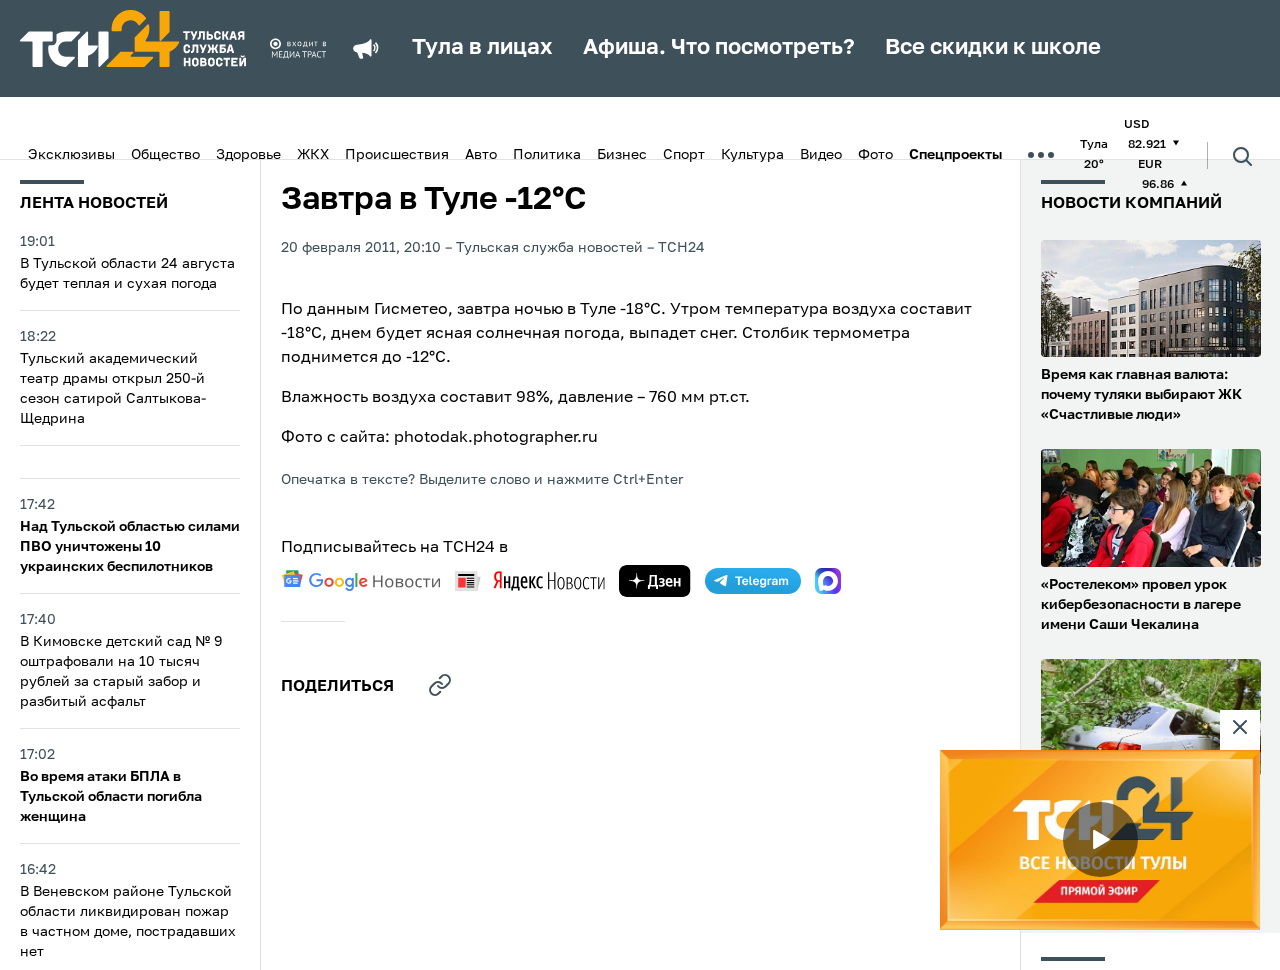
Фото (875, 155)
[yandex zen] (655, 581)
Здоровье (248, 155)
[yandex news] (530, 580)
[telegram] (753, 581)
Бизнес (622, 155)
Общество (165, 155)
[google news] (361, 581)
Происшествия (397, 155)
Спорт (684, 155)
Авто (481, 155)
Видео (821, 155)
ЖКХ (313, 155)
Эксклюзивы (71, 155)
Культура (752, 155)
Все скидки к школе (993, 48)
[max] (828, 581)
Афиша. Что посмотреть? (719, 48)
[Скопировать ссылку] (440, 685)
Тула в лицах (482, 48)
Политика (547, 155)
